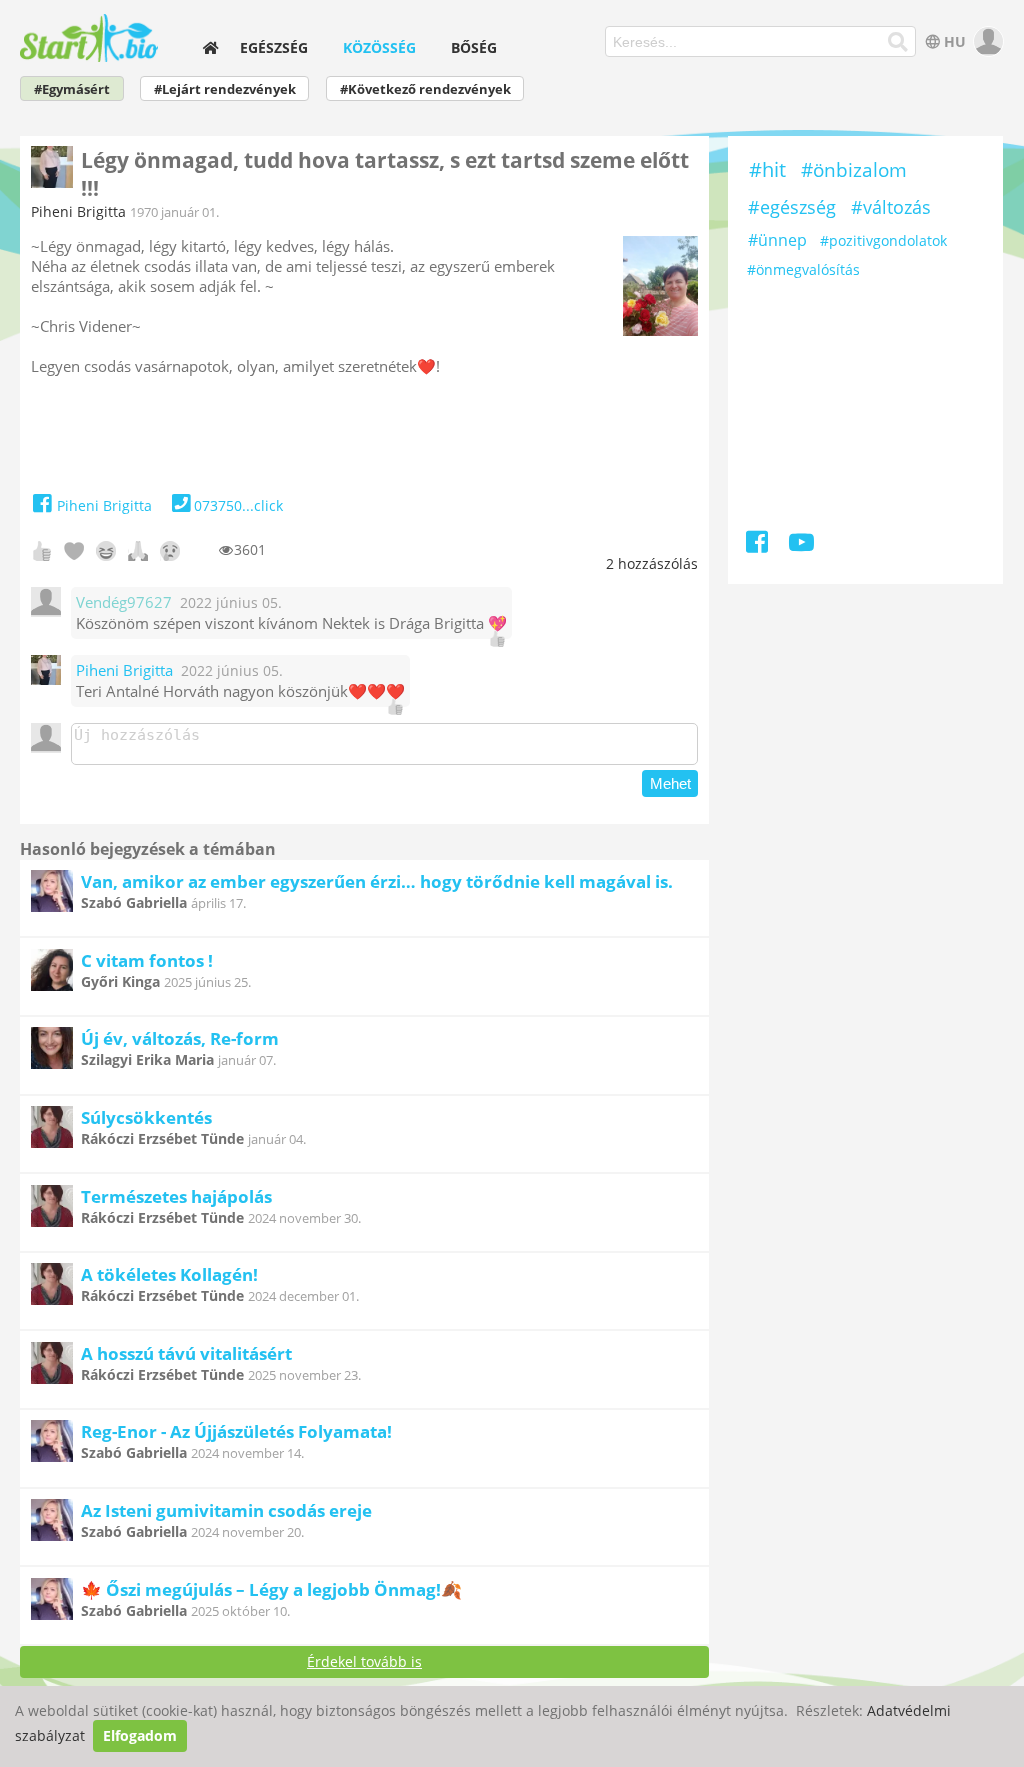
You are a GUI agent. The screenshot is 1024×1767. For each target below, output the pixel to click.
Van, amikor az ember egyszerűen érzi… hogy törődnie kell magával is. (377, 881)
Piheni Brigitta (78, 211)
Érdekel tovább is (364, 1661)
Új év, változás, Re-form (180, 1038)
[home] (211, 47)
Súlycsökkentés (146, 1117)
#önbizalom (854, 170)
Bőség (474, 47)
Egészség (274, 47)
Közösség (379, 47)
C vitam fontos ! (147, 960)
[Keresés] (897, 42)
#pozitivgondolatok (883, 240)
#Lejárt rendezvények (225, 89)
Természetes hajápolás (176, 1196)
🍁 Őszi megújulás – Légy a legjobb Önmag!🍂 (271, 1589)
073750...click (238, 505)
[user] (986, 41)
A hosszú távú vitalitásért (186, 1353)
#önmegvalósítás (803, 269)
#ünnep (777, 240)
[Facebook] (758, 545)
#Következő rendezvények (425, 89)
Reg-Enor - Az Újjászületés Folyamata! (236, 1431)
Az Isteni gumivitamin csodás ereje (226, 1510)
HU (955, 41)
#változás (891, 207)
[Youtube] (801, 545)
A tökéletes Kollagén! (169, 1274)
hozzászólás (652, 563)
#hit (767, 169)
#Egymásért (72, 89)
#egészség (792, 207)
